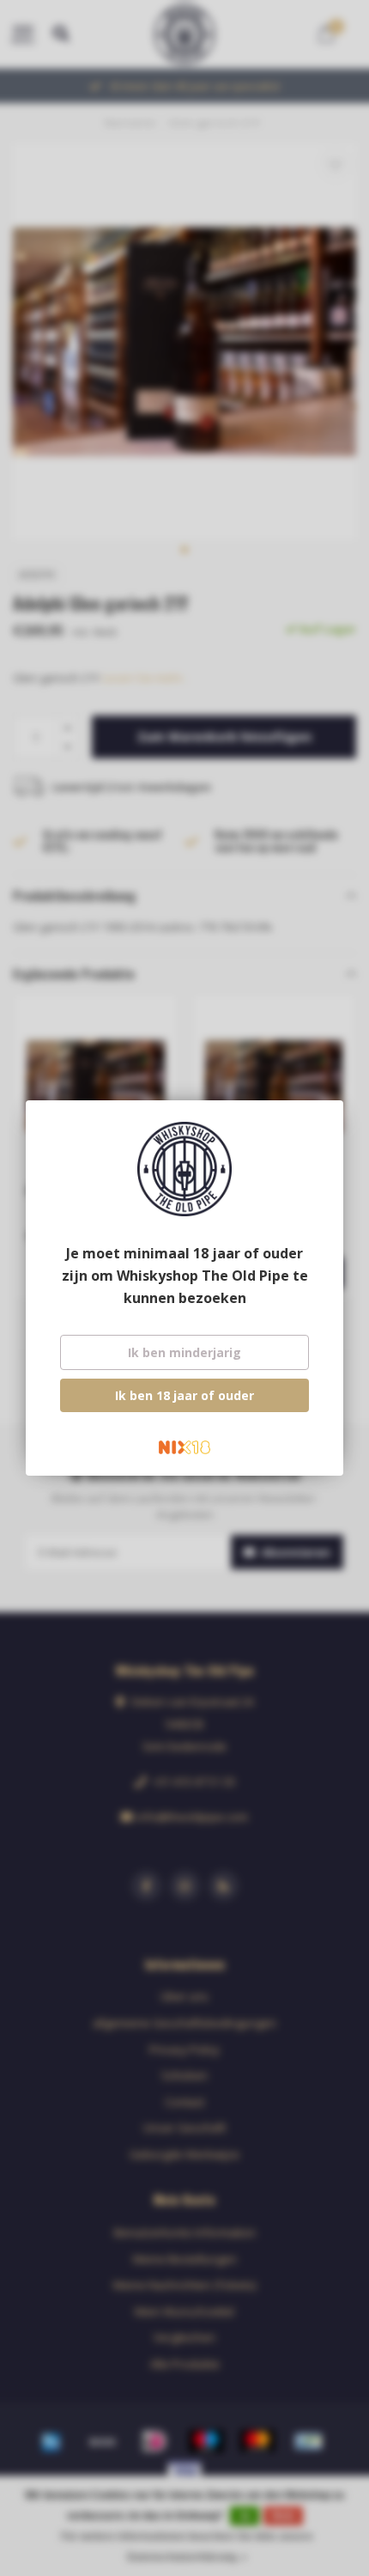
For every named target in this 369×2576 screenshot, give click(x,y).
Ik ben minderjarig (184, 1352)
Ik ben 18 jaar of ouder (184, 1395)
